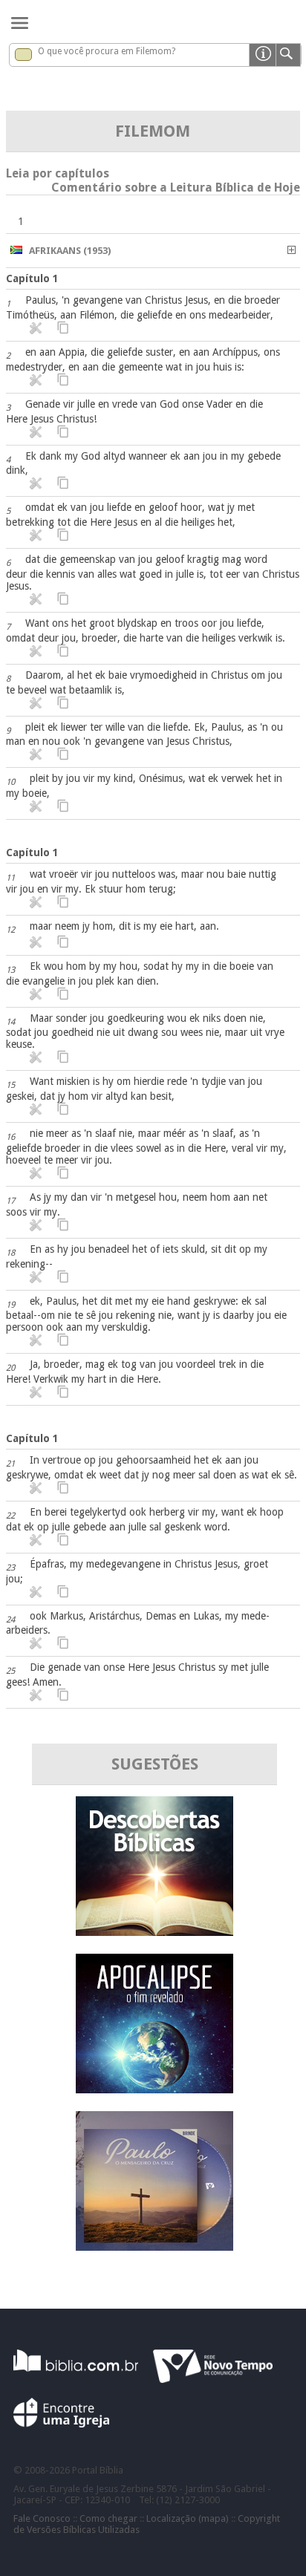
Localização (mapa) (188, 2518)
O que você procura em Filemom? (107, 51)
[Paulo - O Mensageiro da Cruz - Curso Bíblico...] (154, 2247)
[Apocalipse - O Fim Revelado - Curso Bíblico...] (154, 2089)
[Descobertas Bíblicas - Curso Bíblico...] (154, 1932)
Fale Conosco (42, 2518)
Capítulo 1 (32, 278)
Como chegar (108, 2518)
